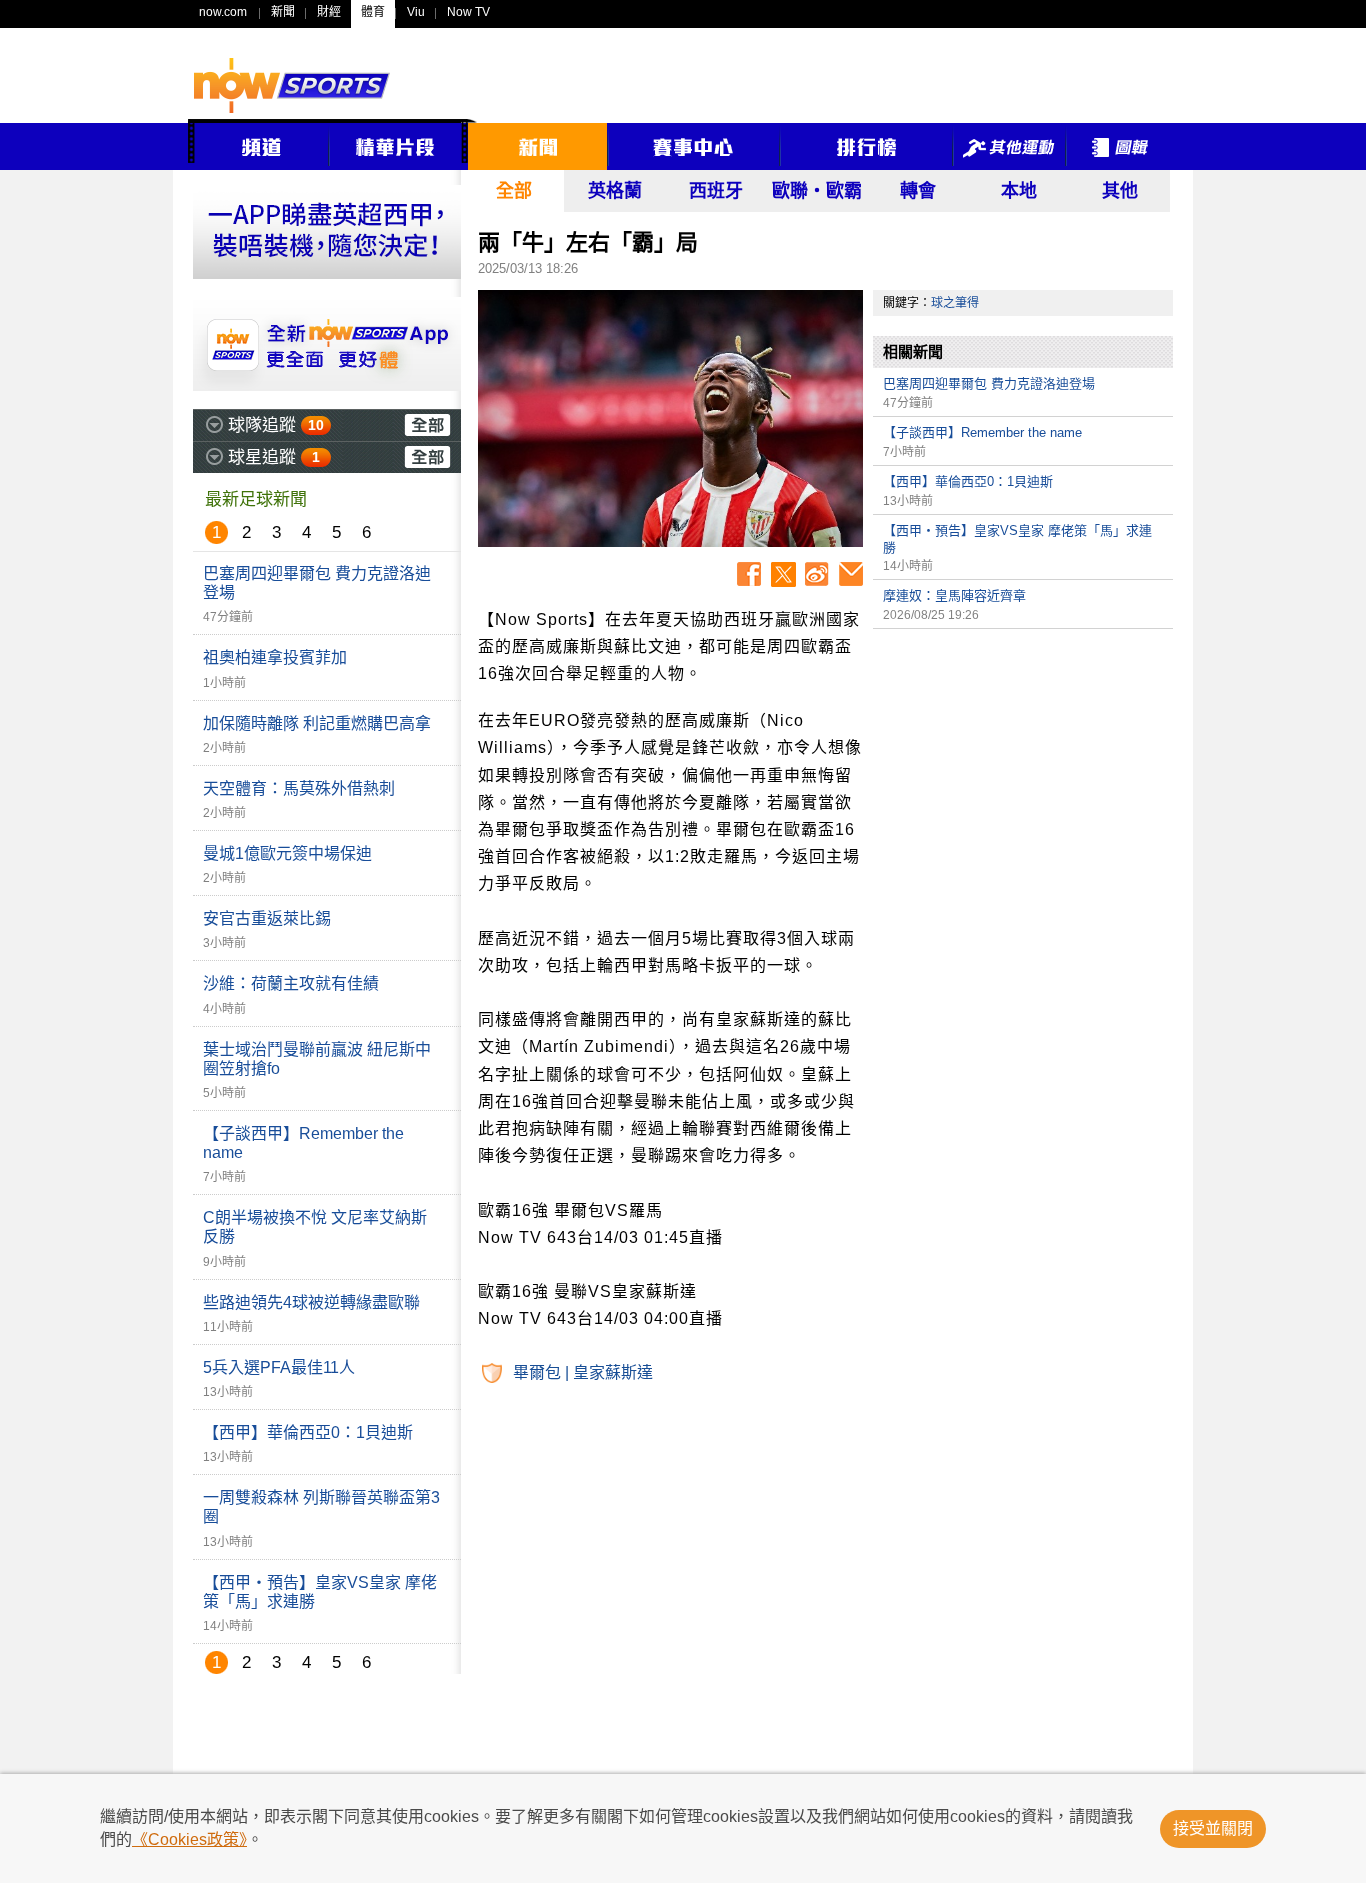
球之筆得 (955, 303)
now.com (223, 12)
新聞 (283, 12)
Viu (416, 12)
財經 (329, 12)
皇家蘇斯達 (613, 1372)
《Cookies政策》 (189, 1839)
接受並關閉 (1213, 1828)
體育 (373, 12)
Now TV (468, 12)
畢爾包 (537, 1372)
